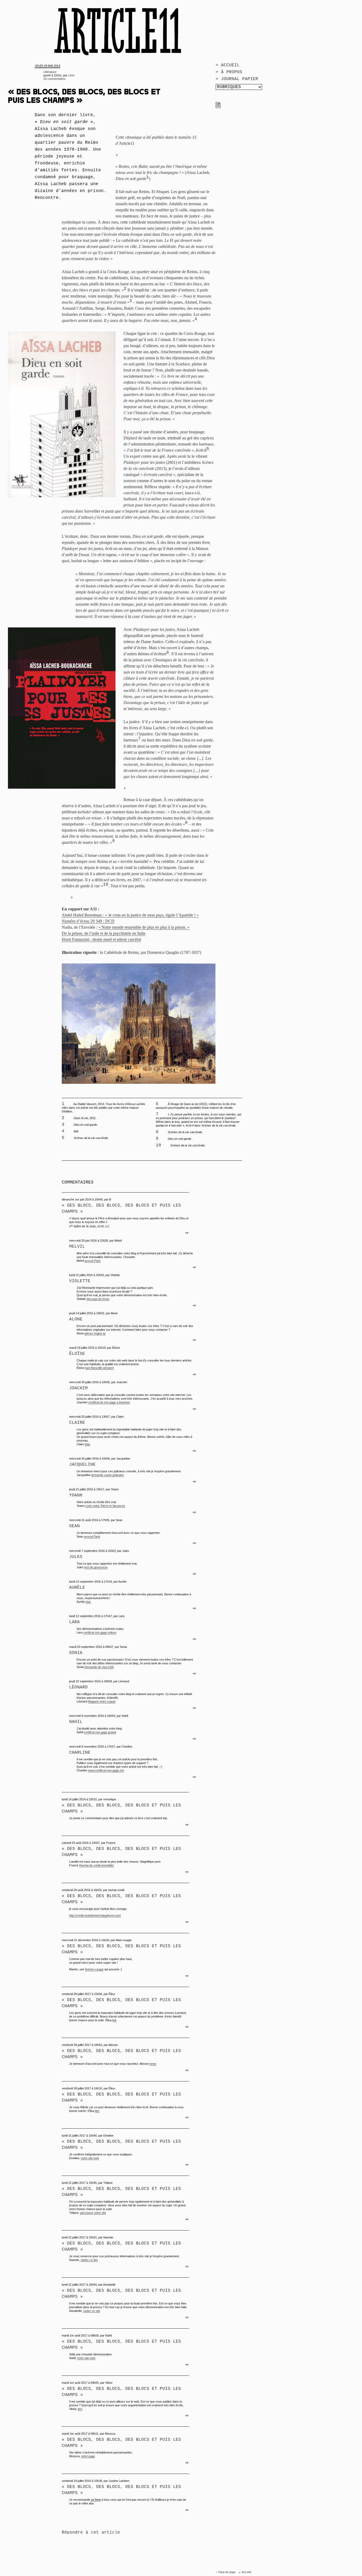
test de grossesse (96, 1567)
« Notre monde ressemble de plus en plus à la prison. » (144, 927)
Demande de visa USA (99, 1667)
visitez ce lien (89, 2260)
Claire (77, 1423)
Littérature (50, 72)
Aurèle (77, 1588)
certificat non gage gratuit (100, 1732)
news (153, 2064)
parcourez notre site (93, 2213)
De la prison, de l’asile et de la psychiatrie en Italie (104, 933)
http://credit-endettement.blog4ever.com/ (95, 1915)
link (114, 2020)
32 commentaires (55, 79)
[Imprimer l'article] (218, 107)
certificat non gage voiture (100, 1632)
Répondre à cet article (91, 2533)
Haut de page (227, 2572)
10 (106, 885)
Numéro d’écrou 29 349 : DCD (88, 921)
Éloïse (77, 1354)
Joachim (78, 1388)
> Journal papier (237, 79)
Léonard (78, 1687)
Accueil (246, 2572)
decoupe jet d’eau (98, 1299)
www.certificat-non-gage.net (106, 1770)
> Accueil (228, 65)
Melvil (77, 1247)
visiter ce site (92, 2311)
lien (97, 2111)
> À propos (229, 72)
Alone (76, 1319)
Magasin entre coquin (102, 1701)
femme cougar (94, 1969)
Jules (76, 1557)
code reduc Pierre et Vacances (105, 1506)
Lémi (71, 75)
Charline (80, 1753)
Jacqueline (82, 1465)
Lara (74, 1622)
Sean (74, 1526)
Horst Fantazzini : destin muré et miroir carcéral (101, 939)
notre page (88, 2456)
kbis (87, 1444)
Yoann (76, 1495)
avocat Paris (93, 1261)
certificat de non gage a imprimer (109, 1402)
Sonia (76, 1653)
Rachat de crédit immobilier (97, 1865)
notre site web (90, 2158)
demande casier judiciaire (107, 1475)
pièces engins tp (95, 1333)
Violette (80, 1281)
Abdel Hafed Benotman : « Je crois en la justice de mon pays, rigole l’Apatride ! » (130, 915)
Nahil (76, 1722)
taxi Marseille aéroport (100, 1368)
